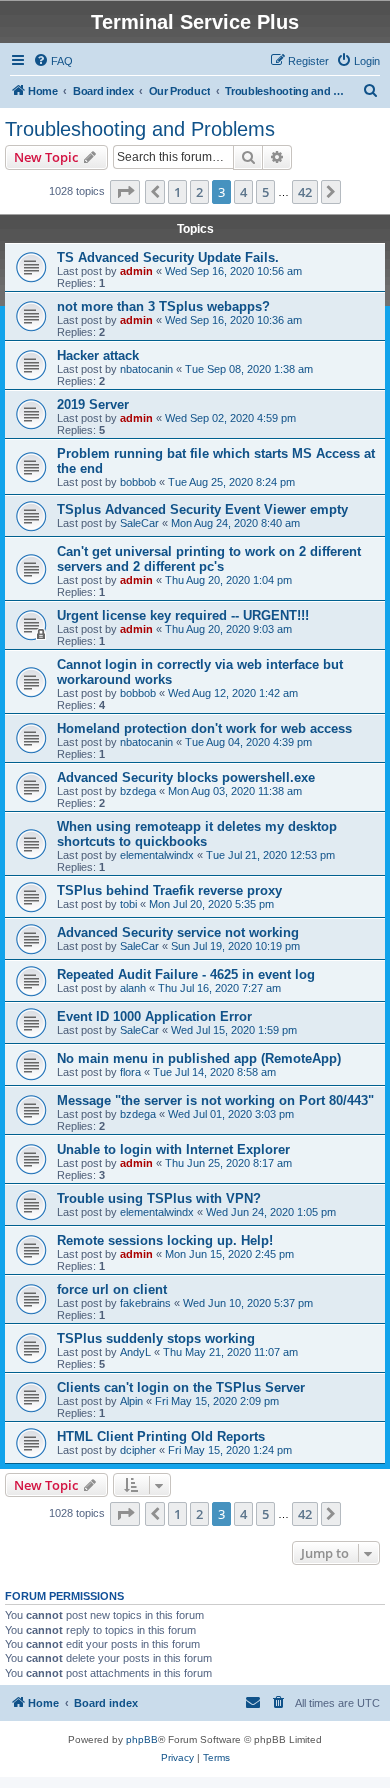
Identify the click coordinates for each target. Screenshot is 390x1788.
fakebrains (145, 1303)
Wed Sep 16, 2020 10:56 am (233, 271)
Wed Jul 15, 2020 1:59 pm (234, 1030)
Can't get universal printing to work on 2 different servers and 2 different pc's (209, 559)
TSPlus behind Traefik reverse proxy (169, 890)
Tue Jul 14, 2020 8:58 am (214, 1072)
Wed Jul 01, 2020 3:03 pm (231, 1114)
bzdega (138, 791)
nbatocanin (146, 369)
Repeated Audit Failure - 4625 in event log (186, 974)
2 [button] (199, 192)
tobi (128, 904)
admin (136, 271)
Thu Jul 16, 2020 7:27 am (219, 988)
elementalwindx (157, 855)
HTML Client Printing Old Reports (161, 1436)
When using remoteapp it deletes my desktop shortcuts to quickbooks (197, 834)
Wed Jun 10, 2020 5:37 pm (248, 1303)
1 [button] (177, 192)
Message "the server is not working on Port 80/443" (215, 1100)
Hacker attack (98, 355)
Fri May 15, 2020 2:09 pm (217, 1401)
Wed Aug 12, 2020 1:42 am (233, 693)
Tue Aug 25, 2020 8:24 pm (231, 482)
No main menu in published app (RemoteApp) (199, 1058)
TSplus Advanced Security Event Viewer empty (202, 509)
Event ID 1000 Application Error (154, 1016)
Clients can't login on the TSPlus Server (181, 1387)
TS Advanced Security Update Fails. (168, 257)
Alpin (131, 1401)
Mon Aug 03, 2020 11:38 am (235, 791)
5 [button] (265, 192)
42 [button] (305, 192)
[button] (125, 192)
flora (130, 1072)
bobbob (138, 482)
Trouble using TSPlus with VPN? (159, 1198)
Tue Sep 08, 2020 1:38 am (249, 369)
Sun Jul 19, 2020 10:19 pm (235, 946)
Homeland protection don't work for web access (204, 728)
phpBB (142, 1739)
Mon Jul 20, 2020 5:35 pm (211, 904)
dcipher (138, 1450)
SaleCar (139, 523)
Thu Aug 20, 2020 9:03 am (228, 629)
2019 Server (93, 404)
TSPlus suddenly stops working (156, 1338)
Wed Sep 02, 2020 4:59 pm (230, 418)
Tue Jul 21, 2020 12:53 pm (270, 855)
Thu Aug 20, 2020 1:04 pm (228, 580)
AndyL (135, 1352)
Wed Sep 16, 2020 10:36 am (233, 320)
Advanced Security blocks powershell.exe (186, 777)
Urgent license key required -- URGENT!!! (183, 615)
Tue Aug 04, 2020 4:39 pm (248, 742)
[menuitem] (53, 61)
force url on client (112, 1289)
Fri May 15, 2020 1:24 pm (230, 1450)
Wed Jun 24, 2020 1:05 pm (271, 1212)
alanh (133, 988)
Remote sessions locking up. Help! (165, 1240)
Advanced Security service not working (178, 932)
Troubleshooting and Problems (140, 129)
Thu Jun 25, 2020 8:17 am (228, 1163)
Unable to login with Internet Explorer (173, 1149)
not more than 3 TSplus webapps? (163, 306)
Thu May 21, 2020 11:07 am (230, 1352)
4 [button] (243, 192)
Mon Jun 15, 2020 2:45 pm (229, 1254)
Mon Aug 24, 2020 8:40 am (235, 523)
